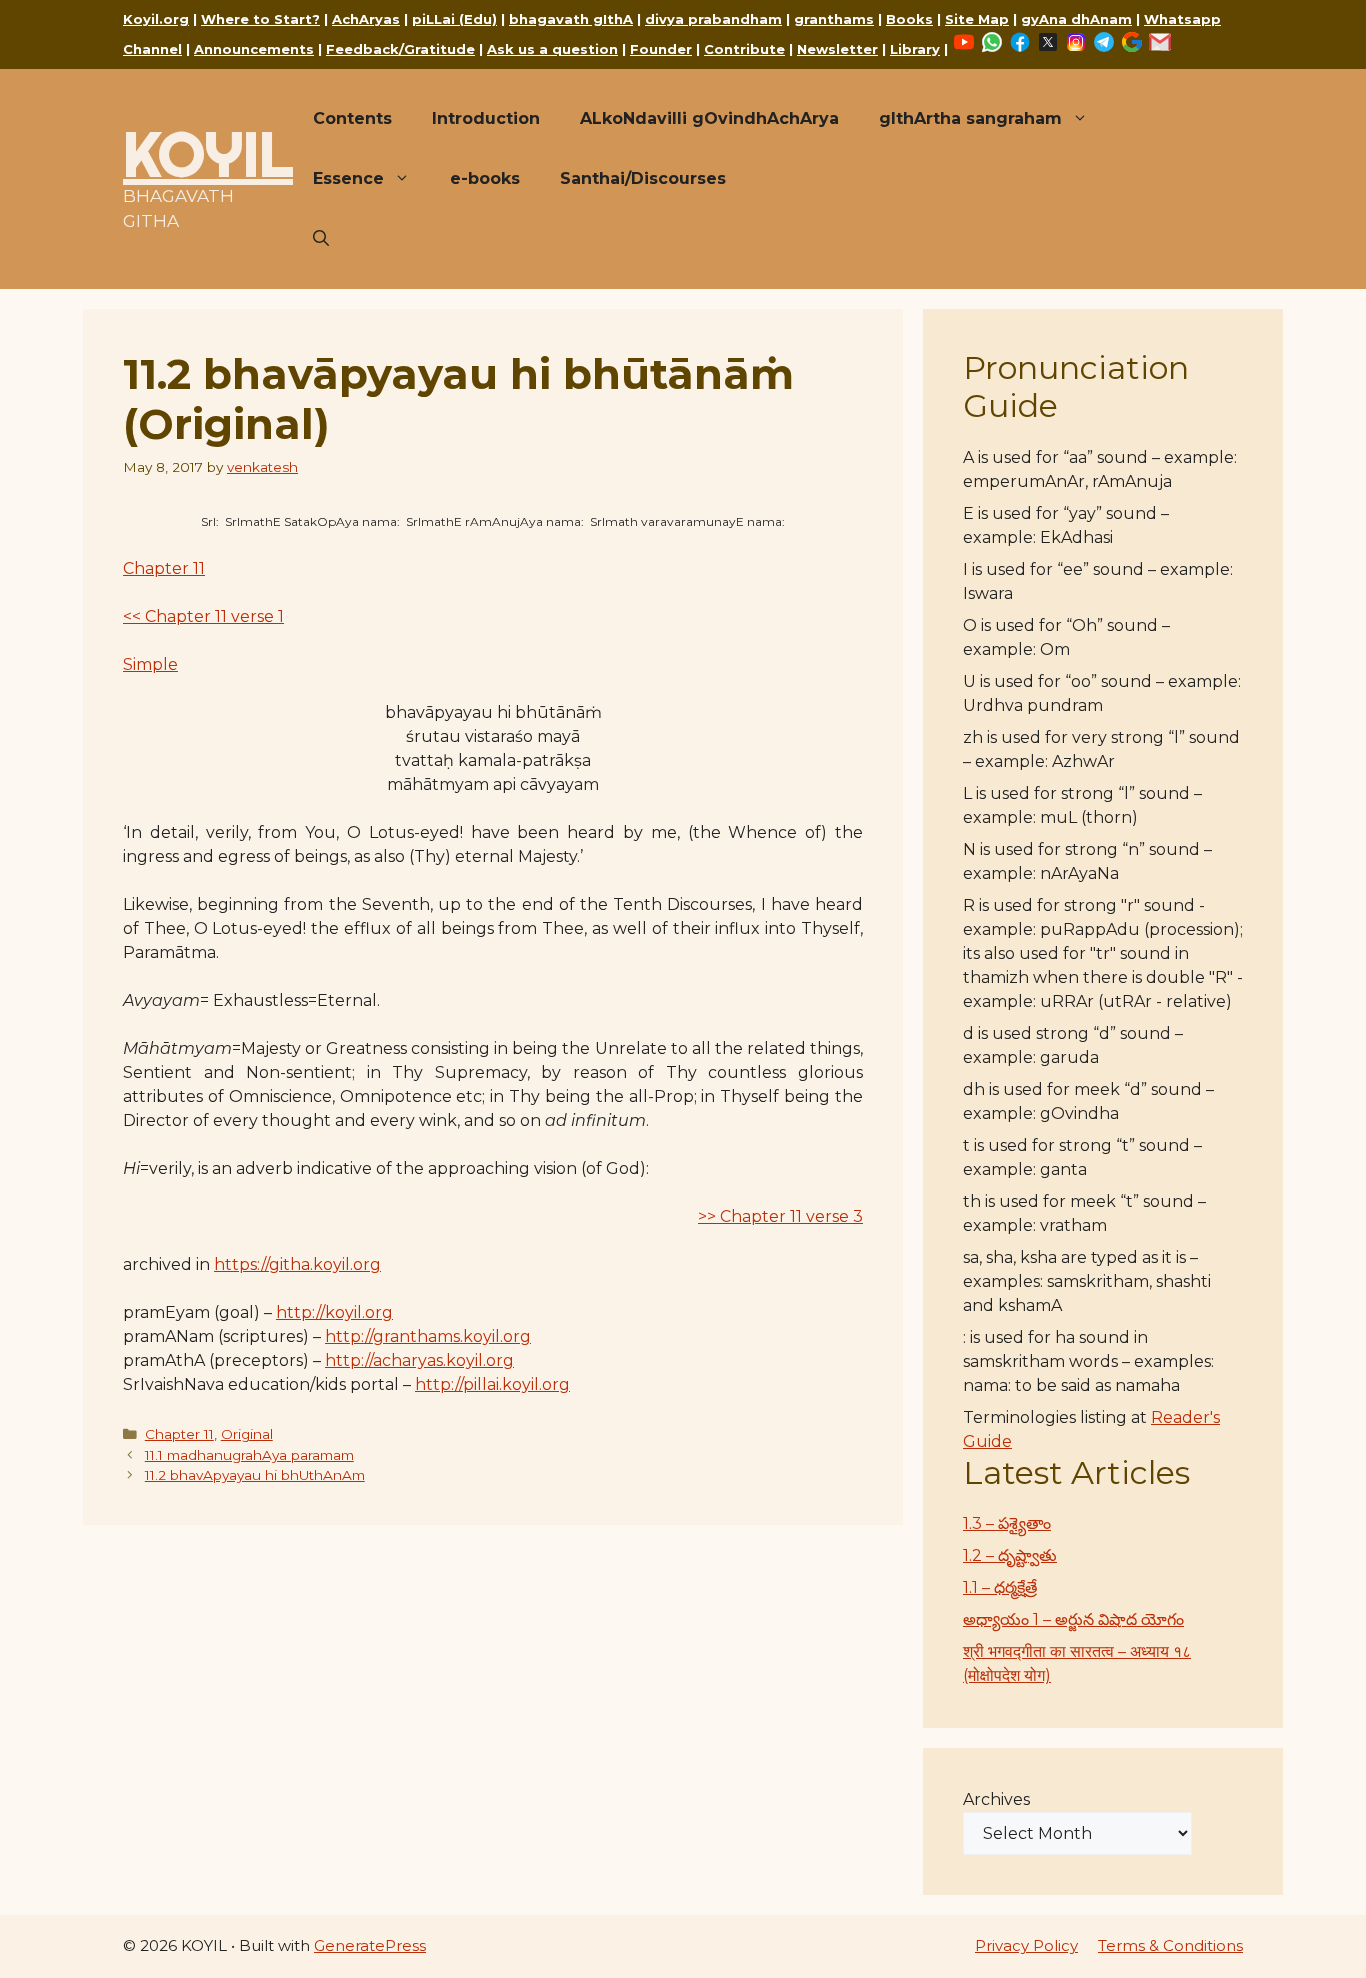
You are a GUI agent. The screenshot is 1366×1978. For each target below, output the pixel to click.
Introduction (486, 118)
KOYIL (208, 154)
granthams (834, 19)
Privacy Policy (1026, 1945)
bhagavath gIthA (571, 19)
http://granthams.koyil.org (428, 1336)
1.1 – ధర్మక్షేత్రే (1000, 1587)
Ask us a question (552, 49)
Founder (661, 49)
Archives (996, 1799)
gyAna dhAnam (1076, 19)
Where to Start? (260, 19)
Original (247, 1434)
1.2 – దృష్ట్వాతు (1010, 1555)
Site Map (977, 19)
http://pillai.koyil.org (492, 1384)
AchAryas (366, 19)
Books (909, 19)
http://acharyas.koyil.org (419, 1360)
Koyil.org (156, 19)
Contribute (744, 49)
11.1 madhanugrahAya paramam (249, 1455)
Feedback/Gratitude (400, 49)
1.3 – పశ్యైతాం (1007, 1523)
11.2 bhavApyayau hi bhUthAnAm (255, 1475)
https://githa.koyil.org (297, 1264)
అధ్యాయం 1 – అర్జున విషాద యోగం (1073, 1619)
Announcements (254, 49)
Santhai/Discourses (643, 178)
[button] (321, 239)
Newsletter (837, 49)
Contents (352, 118)
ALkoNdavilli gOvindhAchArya (709, 118)
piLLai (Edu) (454, 19)
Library (915, 49)
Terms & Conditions (1170, 1945)
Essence (348, 178)
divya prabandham (713, 19)
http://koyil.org (334, 1312)
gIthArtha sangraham (970, 118)
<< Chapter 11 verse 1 (203, 616)
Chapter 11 (164, 568)
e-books (485, 178)
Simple (150, 664)
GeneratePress (370, 1945)
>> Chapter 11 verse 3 (780, 1216)
